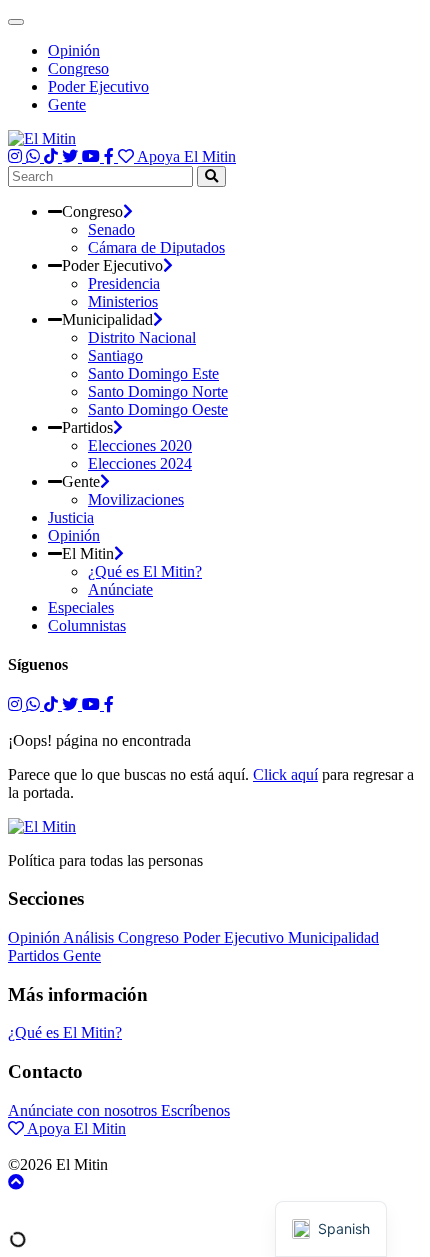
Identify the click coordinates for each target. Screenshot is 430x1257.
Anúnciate (120, 589)
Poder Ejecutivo (98, 86)
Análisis (90, 937)
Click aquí (285, 774)
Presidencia (124, 283)
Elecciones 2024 (140, 463)
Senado (111, 229)
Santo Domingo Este (153, 373)
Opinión (74, 50)
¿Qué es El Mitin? (145, 571)
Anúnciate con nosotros (84, 1110)
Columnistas (87, 625)
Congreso (78, 68)
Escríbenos (195, 1110)
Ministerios (123, 301)
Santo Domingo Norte (158, 391)
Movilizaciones (136, 499)
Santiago (115, 355)
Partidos (35, 955)
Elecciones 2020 (140, 445)
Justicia (71, 517)
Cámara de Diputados (156, 247)
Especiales (81, 607)
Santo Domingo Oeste (158, 409)
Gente (67, 104)
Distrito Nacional (142, 337)
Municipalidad (333, 937)
